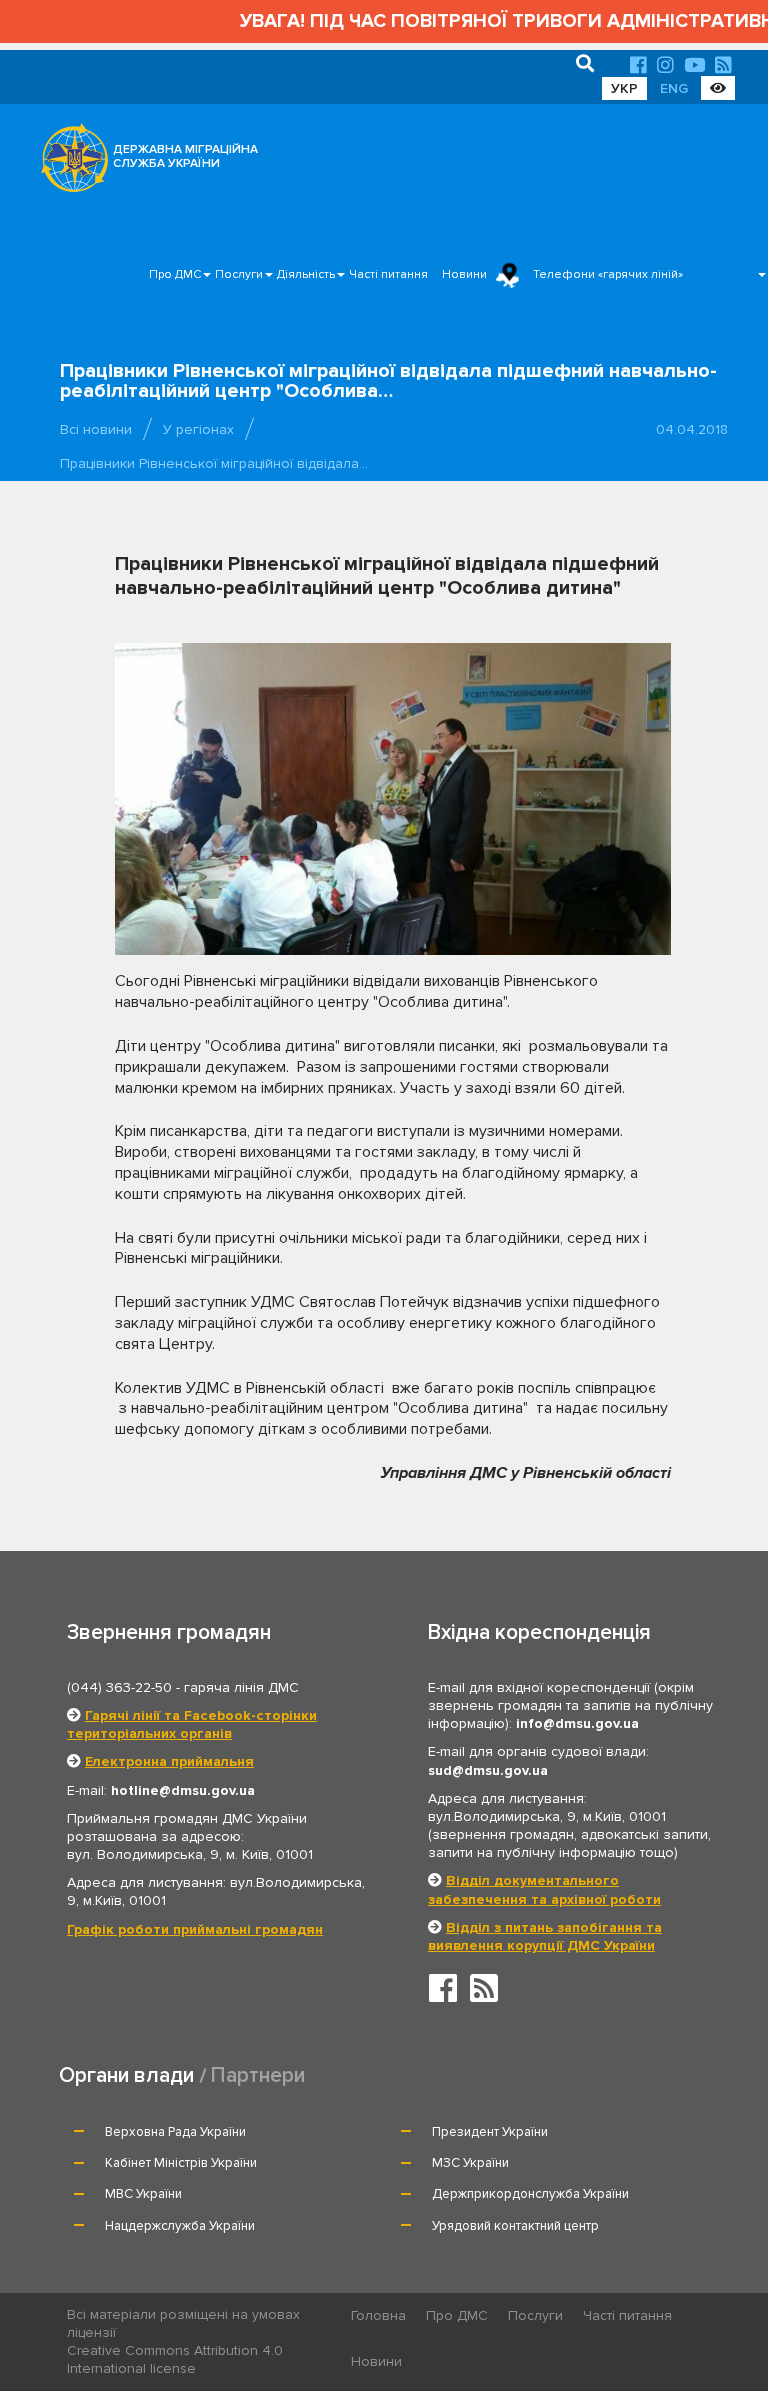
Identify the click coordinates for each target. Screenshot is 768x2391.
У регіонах (198, 429)
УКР (624, 88)
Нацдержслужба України (180, 2226)
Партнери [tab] (258, 2075)
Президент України (490, 2132)
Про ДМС (175, 274)
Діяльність (306, 274)
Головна (378, 2315)
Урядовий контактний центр (515, 2226)
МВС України (143, 2194)
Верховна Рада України (175, 2132)
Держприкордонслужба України (530, 2194)
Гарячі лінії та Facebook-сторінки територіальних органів (192, 1724)
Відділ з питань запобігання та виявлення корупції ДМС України (545, 1936)
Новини (464, 274)
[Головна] (69, 163)
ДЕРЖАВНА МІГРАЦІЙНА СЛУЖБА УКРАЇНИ (185, 156)
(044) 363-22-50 (119, 1687)
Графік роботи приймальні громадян (195, 1929)
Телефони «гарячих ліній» (608, 274)
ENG (674, 88)
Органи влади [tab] (126, 2075)
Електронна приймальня (169, 1761)
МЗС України (470, 2163)
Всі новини (96, 429)
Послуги (239, 274)
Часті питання (388, 274)
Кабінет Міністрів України (181, 2163)
